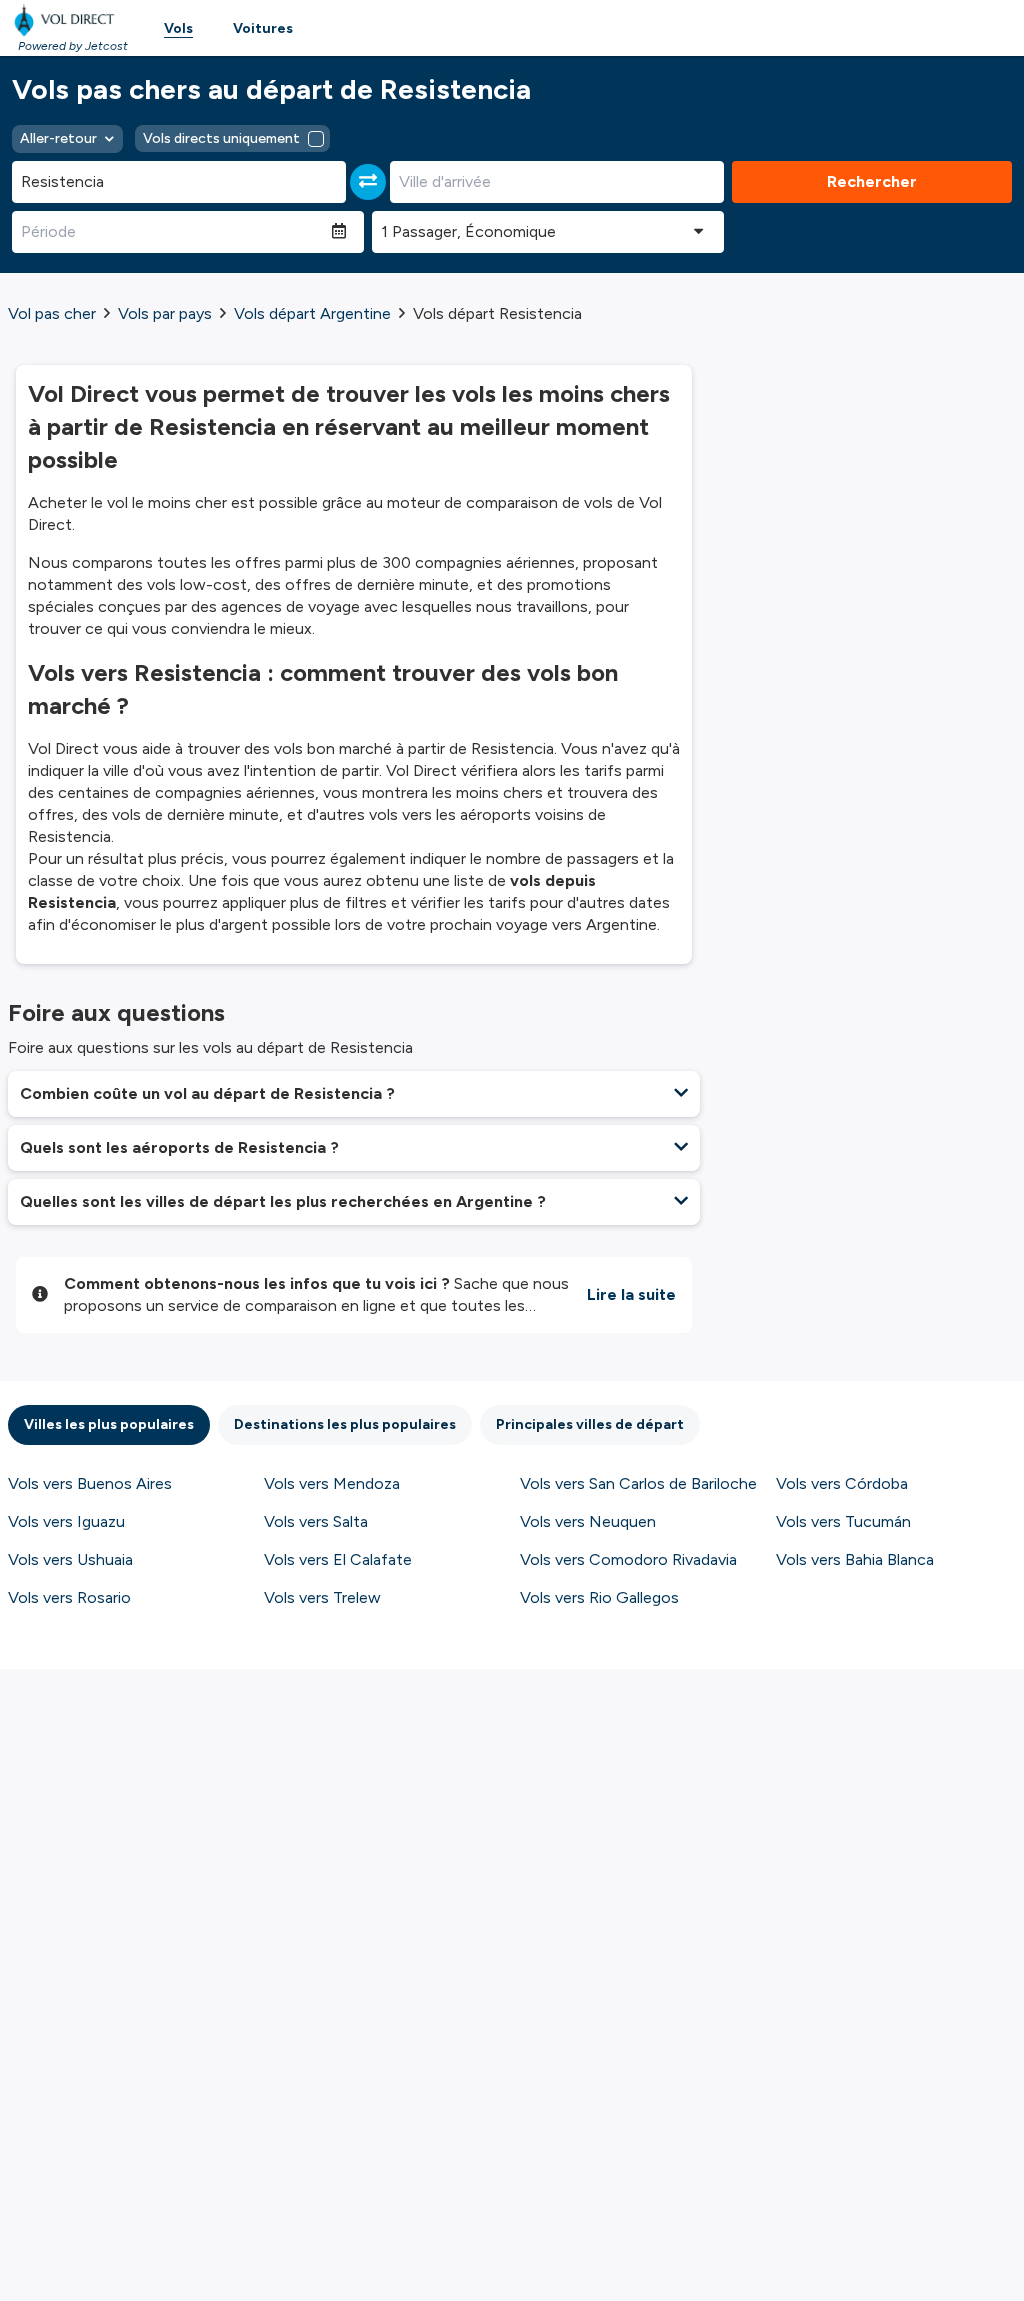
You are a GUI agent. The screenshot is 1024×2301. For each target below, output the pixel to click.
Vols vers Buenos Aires (90, 1483)
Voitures (263, 28)
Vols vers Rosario (69, 1597)
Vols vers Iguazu (66, 1521)
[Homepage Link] (68, 20)
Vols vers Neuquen (588, 1521)
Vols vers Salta (316, 1521)
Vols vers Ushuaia (70, 1559)
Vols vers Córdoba (842, 1483)
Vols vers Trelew (322, 1597)
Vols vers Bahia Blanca (855, 1559)
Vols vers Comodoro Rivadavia (628, 1559)
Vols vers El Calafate (338, 1559)
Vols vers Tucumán (843, 1521)
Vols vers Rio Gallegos (599, 1597)
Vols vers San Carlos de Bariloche (638, 1483)
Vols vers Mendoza (332, 1483)
